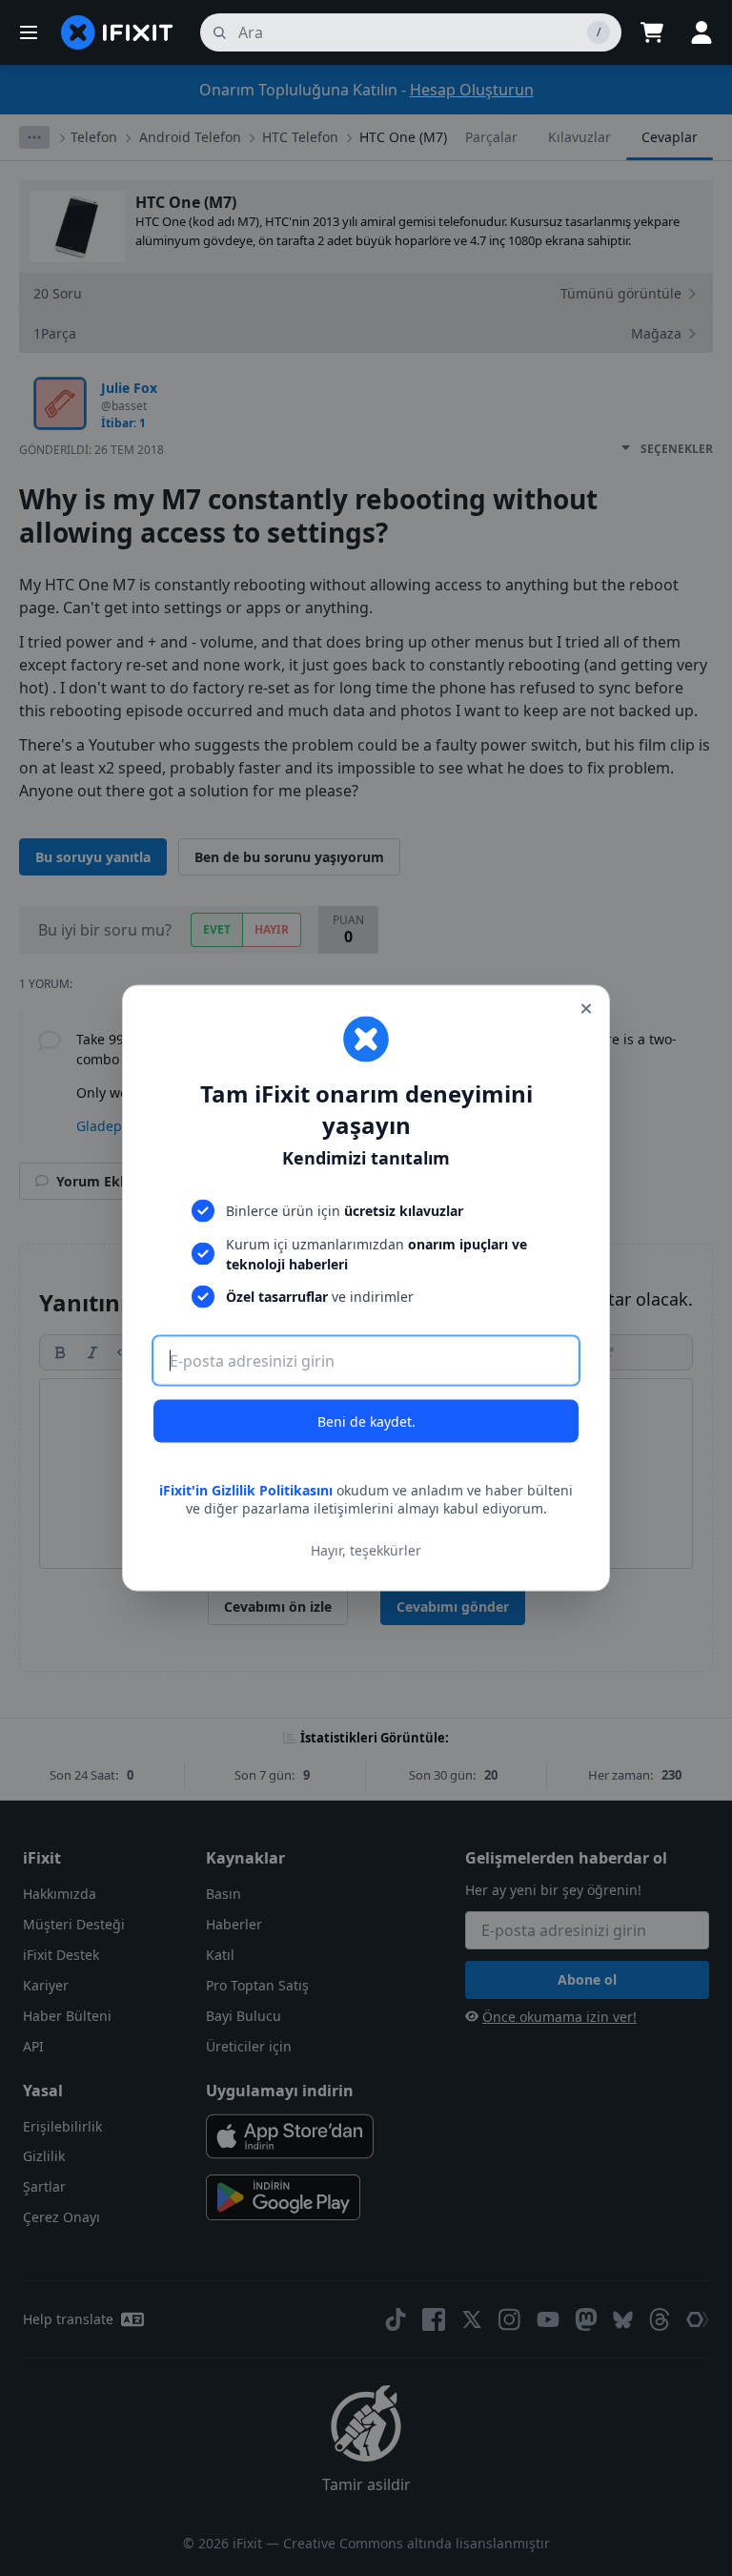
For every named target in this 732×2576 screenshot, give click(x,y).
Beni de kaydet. (366, 1421)
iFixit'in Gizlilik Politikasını (246, 1489)
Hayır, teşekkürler (366, 1550)
